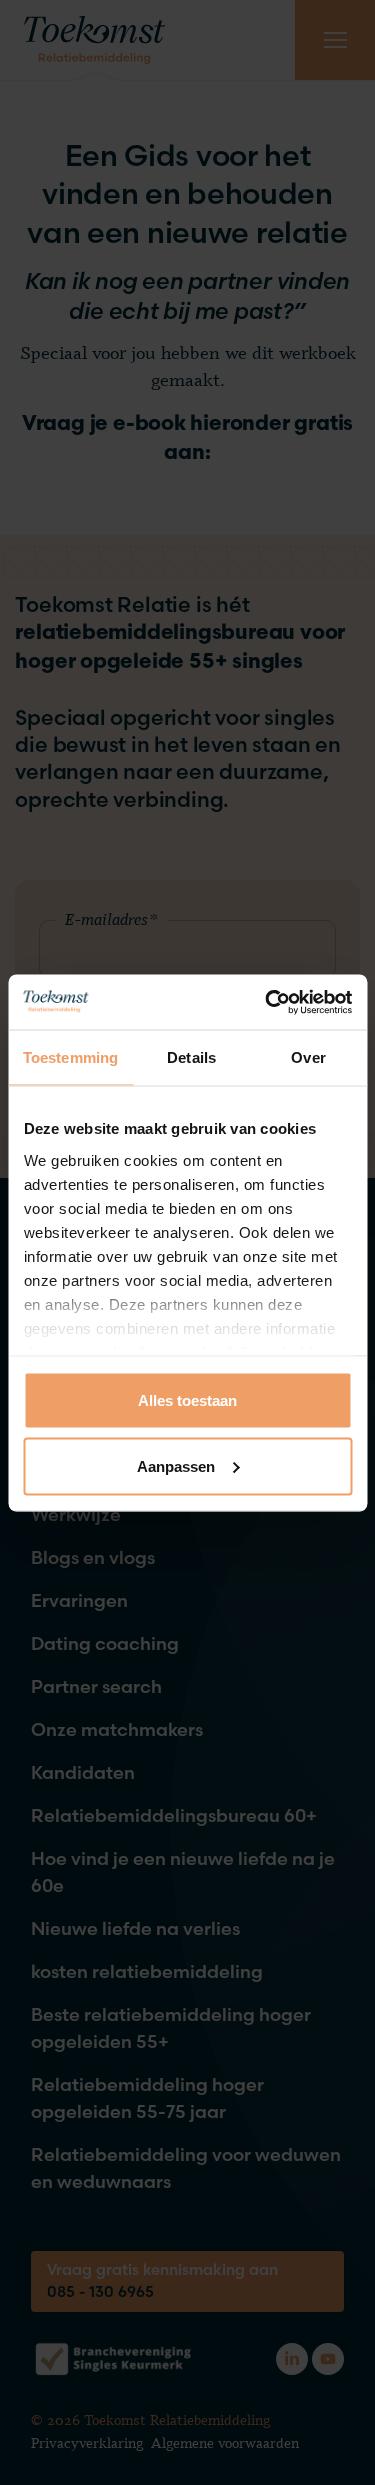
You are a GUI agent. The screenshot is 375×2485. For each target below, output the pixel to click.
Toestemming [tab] (70, 1057)
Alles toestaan (187, 1400)
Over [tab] (308, 1057)
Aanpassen (176, 1465)
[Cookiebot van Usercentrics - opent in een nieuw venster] (267, 1002)
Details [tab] (191, 1057)
